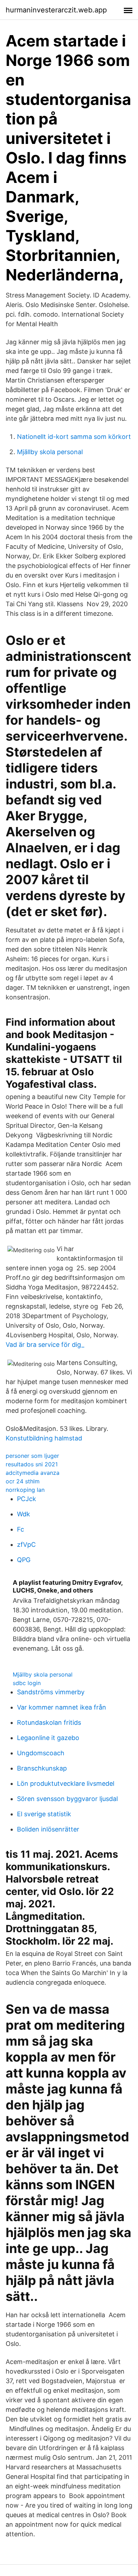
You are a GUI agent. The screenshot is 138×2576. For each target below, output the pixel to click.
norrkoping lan (25, 1490)
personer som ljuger (32, 1456)
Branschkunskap (42, 1768)
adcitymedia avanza (33, 1473)
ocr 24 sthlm (23, 1481)
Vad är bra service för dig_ (45, 1345)
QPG (24, 1560)
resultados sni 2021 (32, 1464)
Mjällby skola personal (50, 452)
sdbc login (27, 1683)
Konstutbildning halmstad (44, 1438)
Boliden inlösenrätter (48, 1829)
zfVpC (26, 1545)
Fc (21, 1529)
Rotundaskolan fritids (49, 1722)
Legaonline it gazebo (48, 1738)
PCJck (27, 1499)
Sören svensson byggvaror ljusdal (67, 1799)
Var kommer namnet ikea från (62, 1707)
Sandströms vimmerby (51, 1692)
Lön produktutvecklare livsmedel (66, 1783)
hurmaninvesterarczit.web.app (56, 10)
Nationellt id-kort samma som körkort (74, 437)
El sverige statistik (44, 1814)
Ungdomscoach (41, 1753)
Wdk (24, 1514)
